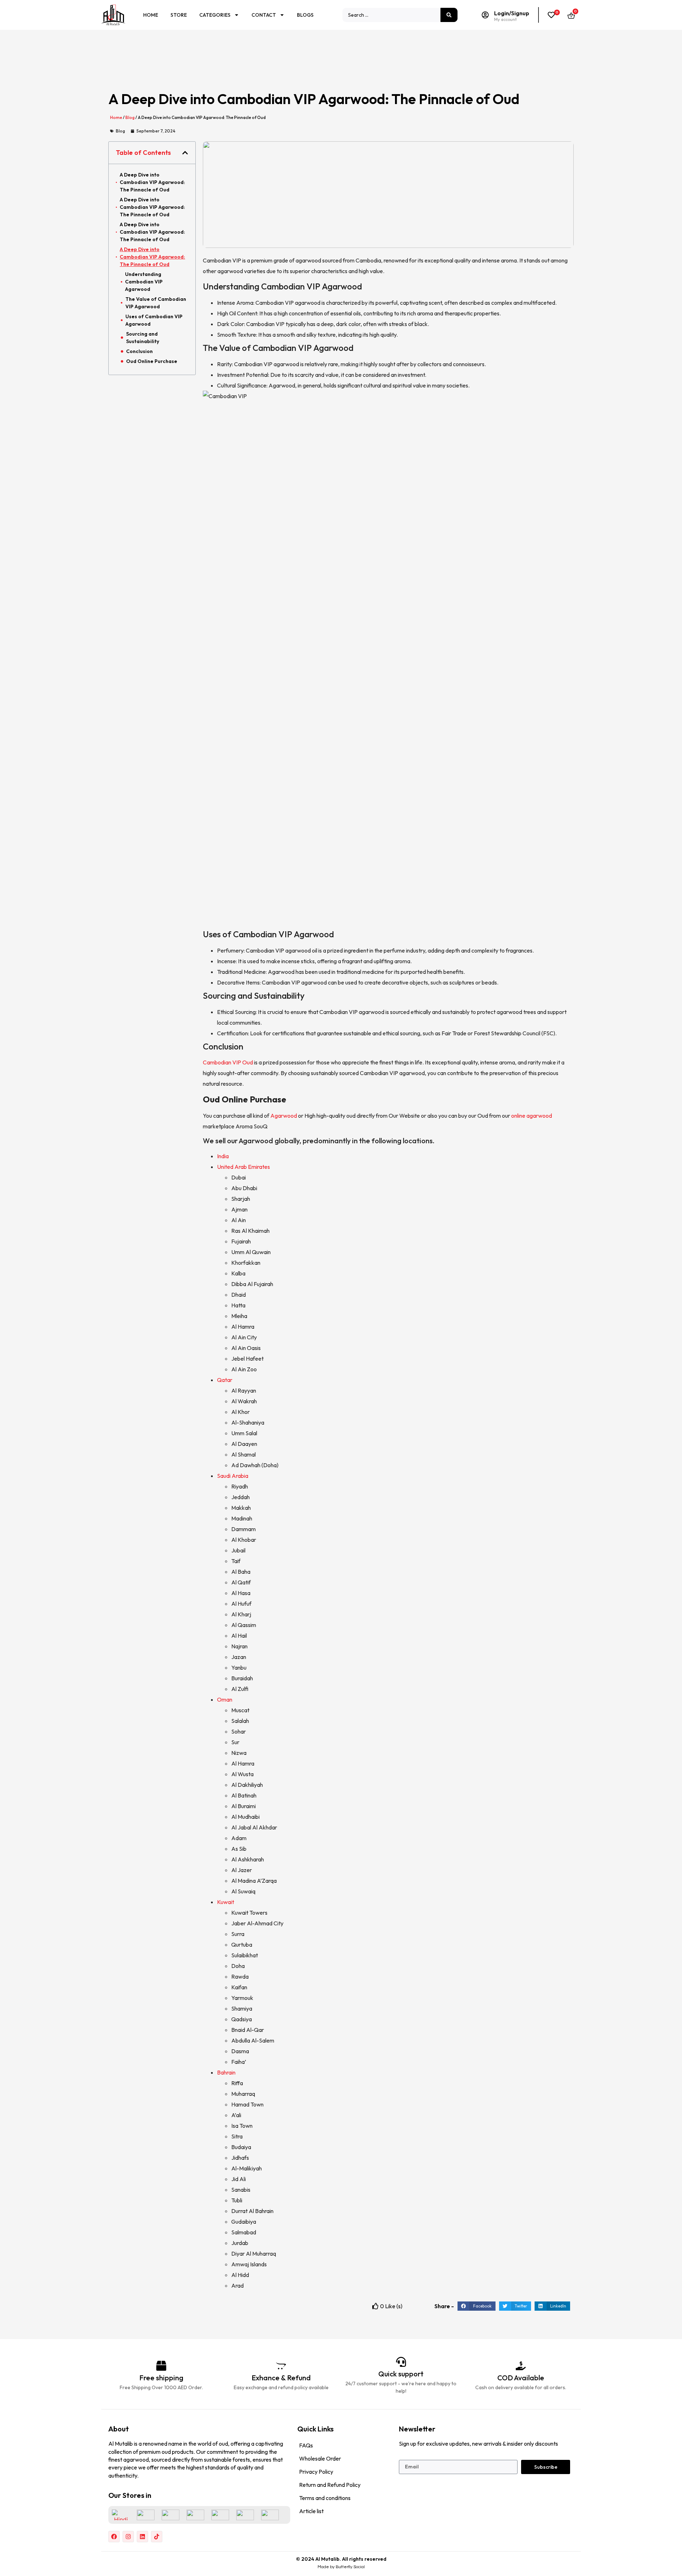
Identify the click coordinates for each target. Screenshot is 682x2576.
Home (151, 15)
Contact (264, 15)
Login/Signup (512, 13)
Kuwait (226, 1902)
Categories (215, 15)
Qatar (225, 1380)
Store (179, 15)
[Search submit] (449, 15)
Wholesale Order (320, 2458)
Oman (225, 1699)
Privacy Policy (316, 2472)
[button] (185, 153)
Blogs (305, 15)
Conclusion (139, 351)
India (223, 1156)
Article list (311, 2511)
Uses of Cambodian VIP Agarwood (154, 320)
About (119, 2429)
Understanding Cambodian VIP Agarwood (144, 282)
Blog (130, 117)
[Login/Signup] (485, 15)
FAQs (306, 2445)
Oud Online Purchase (152, 361)
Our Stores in (130, 2495)
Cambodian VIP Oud (228, 1062)
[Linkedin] (142, 2537)
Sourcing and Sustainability (143, 338)
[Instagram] (128, 2537)
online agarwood (532, 1116)
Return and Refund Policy (330, 2485)
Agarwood (284, 1116)
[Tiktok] (157, 2537)
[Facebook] (114, 2537)
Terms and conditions (325, 2498)
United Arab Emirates (243, 1167)
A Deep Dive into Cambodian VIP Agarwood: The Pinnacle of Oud (152, 182)
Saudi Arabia (233, 1476)
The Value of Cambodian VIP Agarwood (156, 303)
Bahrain (226, 2072)
